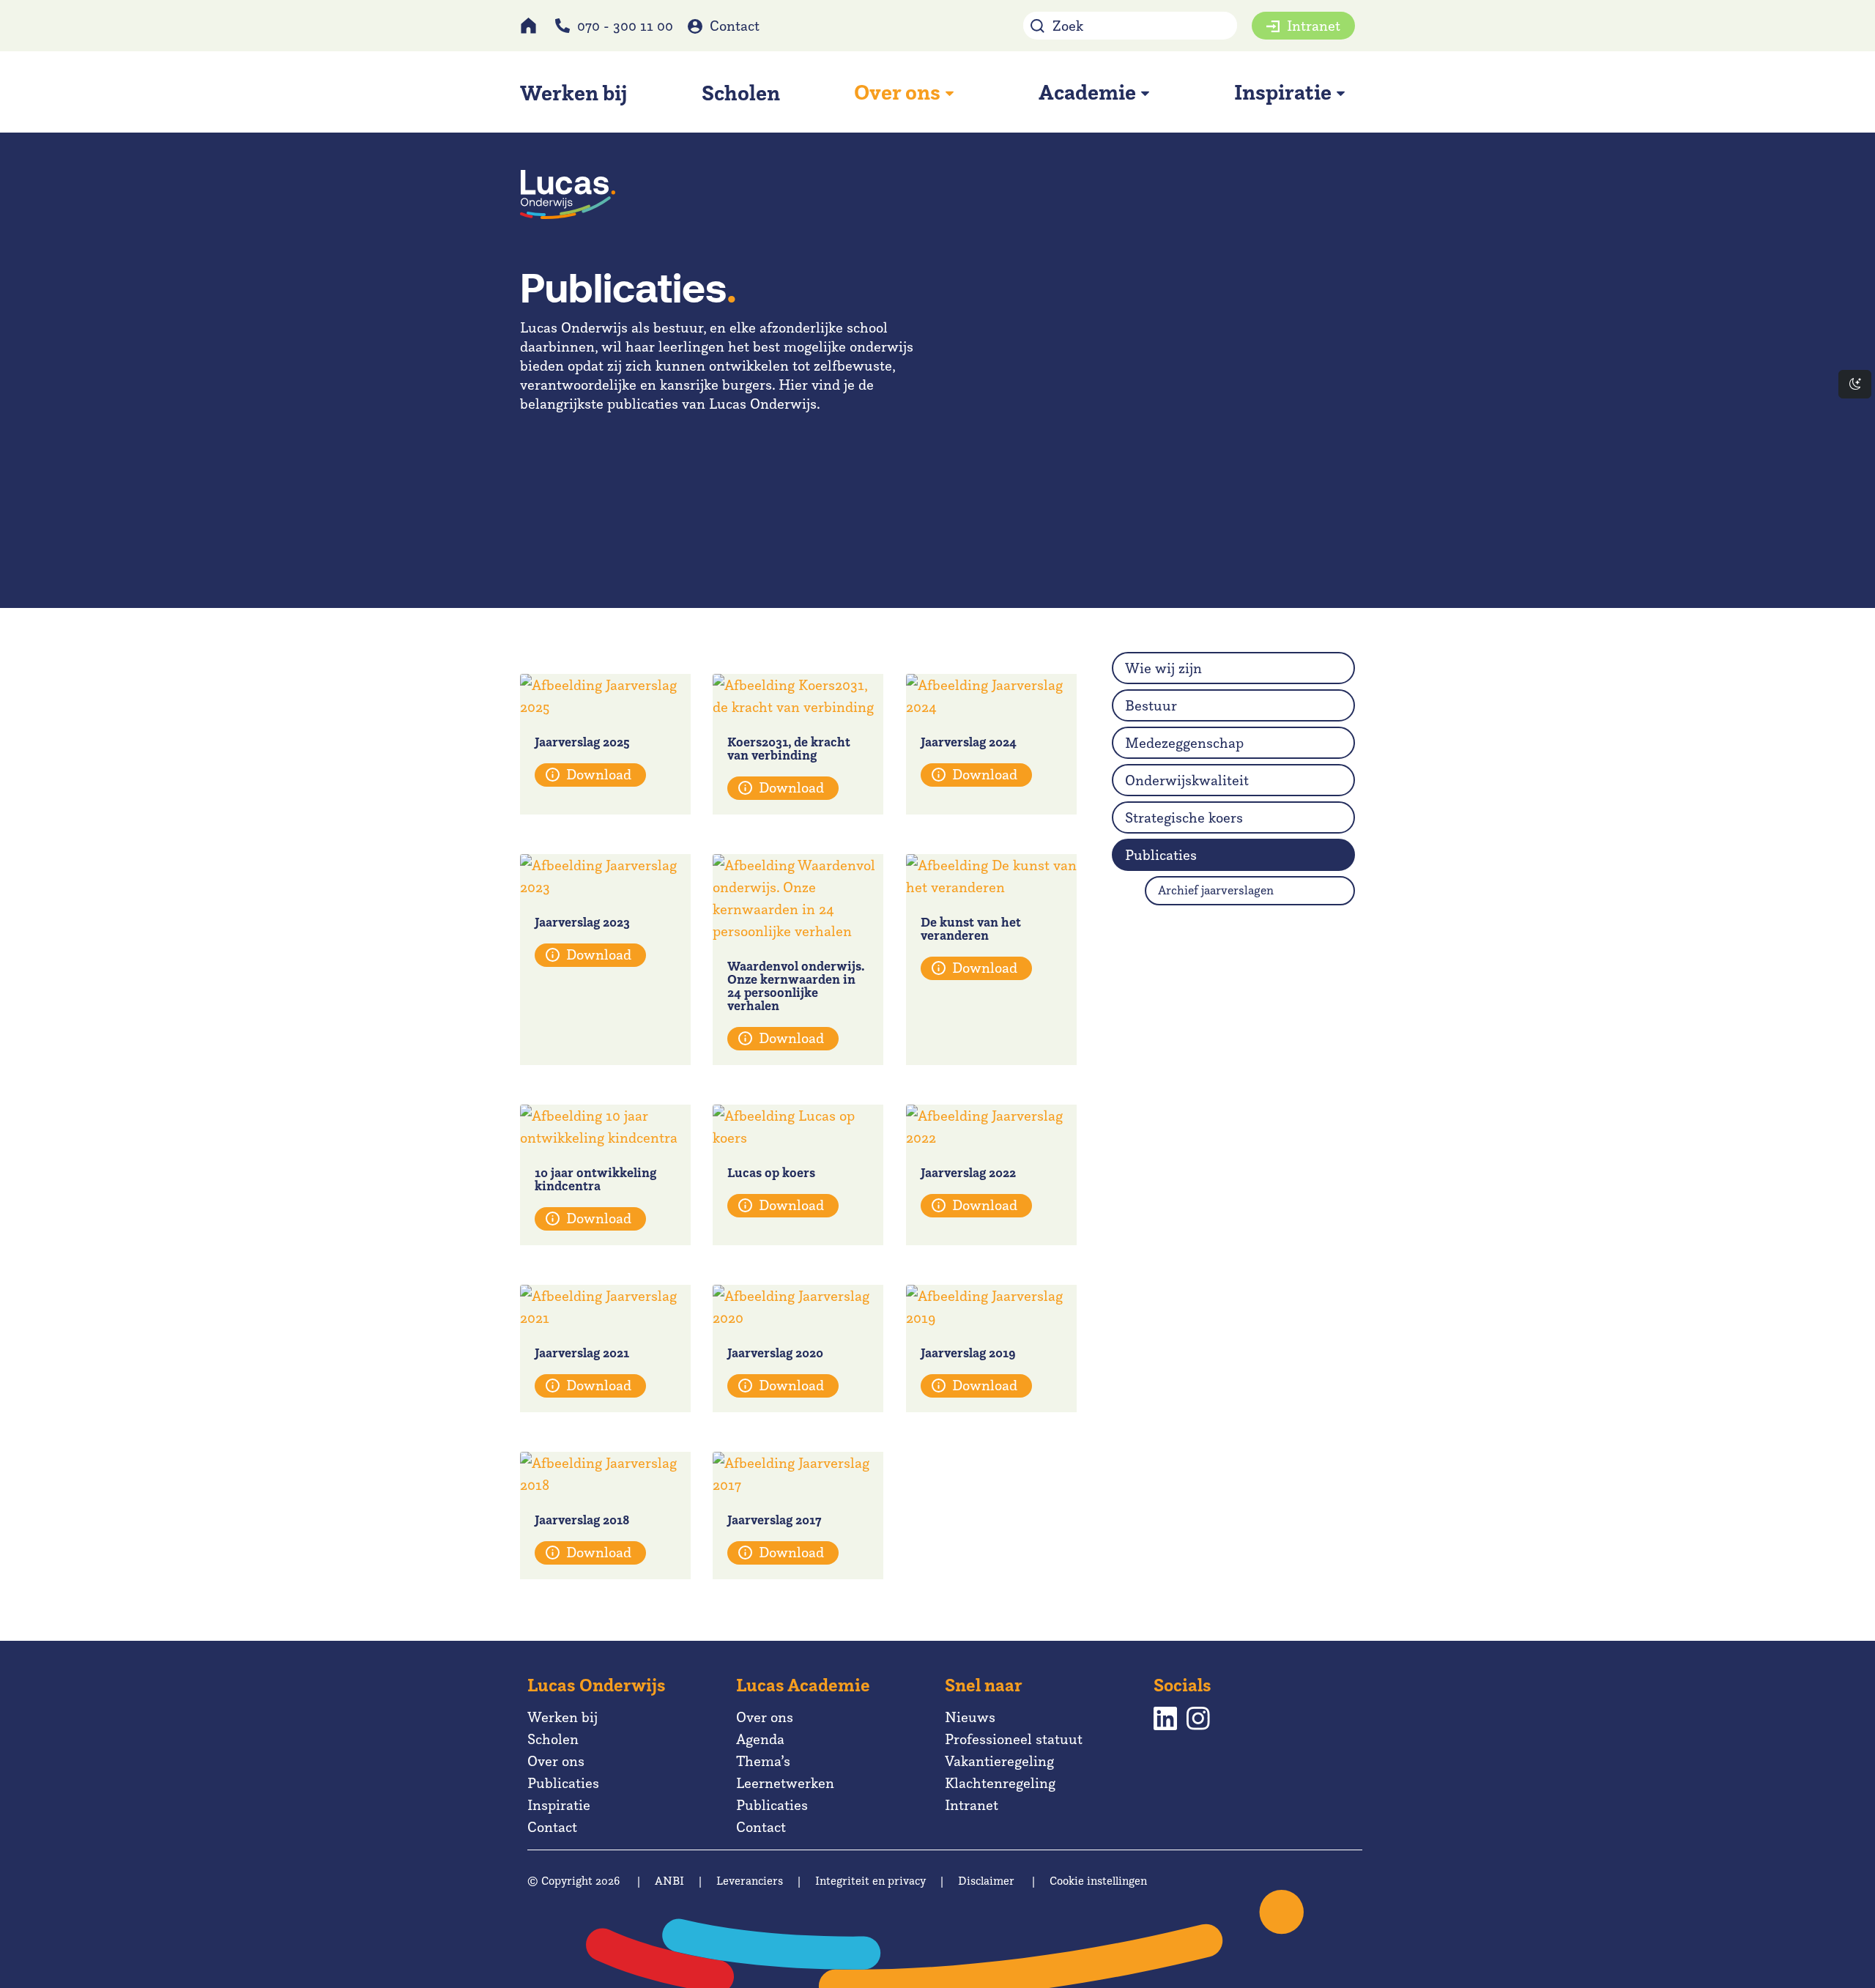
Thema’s (763, 1761)
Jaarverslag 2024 (969, 742)
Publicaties (1161, 855)
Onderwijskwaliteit (1187, 780)
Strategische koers (1184, 817)
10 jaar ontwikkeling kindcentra (595, 1179)
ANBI (669, 1881)
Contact (735, 26)
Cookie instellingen (1098, 1881)
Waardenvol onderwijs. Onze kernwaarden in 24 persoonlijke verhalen (795, 986)
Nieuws (970, 1717)
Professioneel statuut (1014, 1739)
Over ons (556, 1761)
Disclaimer (986, 1881)
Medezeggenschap (1184, 743)
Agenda (760, 1739)
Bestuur (1151, 705)
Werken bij (562, 1717)
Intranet (1314, 26)
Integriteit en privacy (870, 1881)
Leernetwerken (785, 1783)
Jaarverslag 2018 (582, 1520)
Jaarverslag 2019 (968, 1353)
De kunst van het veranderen (971, 928)
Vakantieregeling (999, 1761)
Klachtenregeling (1000, 1783)
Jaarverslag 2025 (582, 742)
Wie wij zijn (1163, 668)
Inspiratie (559, 1805)
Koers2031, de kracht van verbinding (789, 748)
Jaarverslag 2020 (775, 1353)
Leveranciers (750, 1881)
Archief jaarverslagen (1216, 890)
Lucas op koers (771, 1172)
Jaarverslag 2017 (774, 1520)
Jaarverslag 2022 (968, 1172)
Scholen (553, 1739)
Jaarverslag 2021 (582, 1353)
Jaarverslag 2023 (582, 922)
